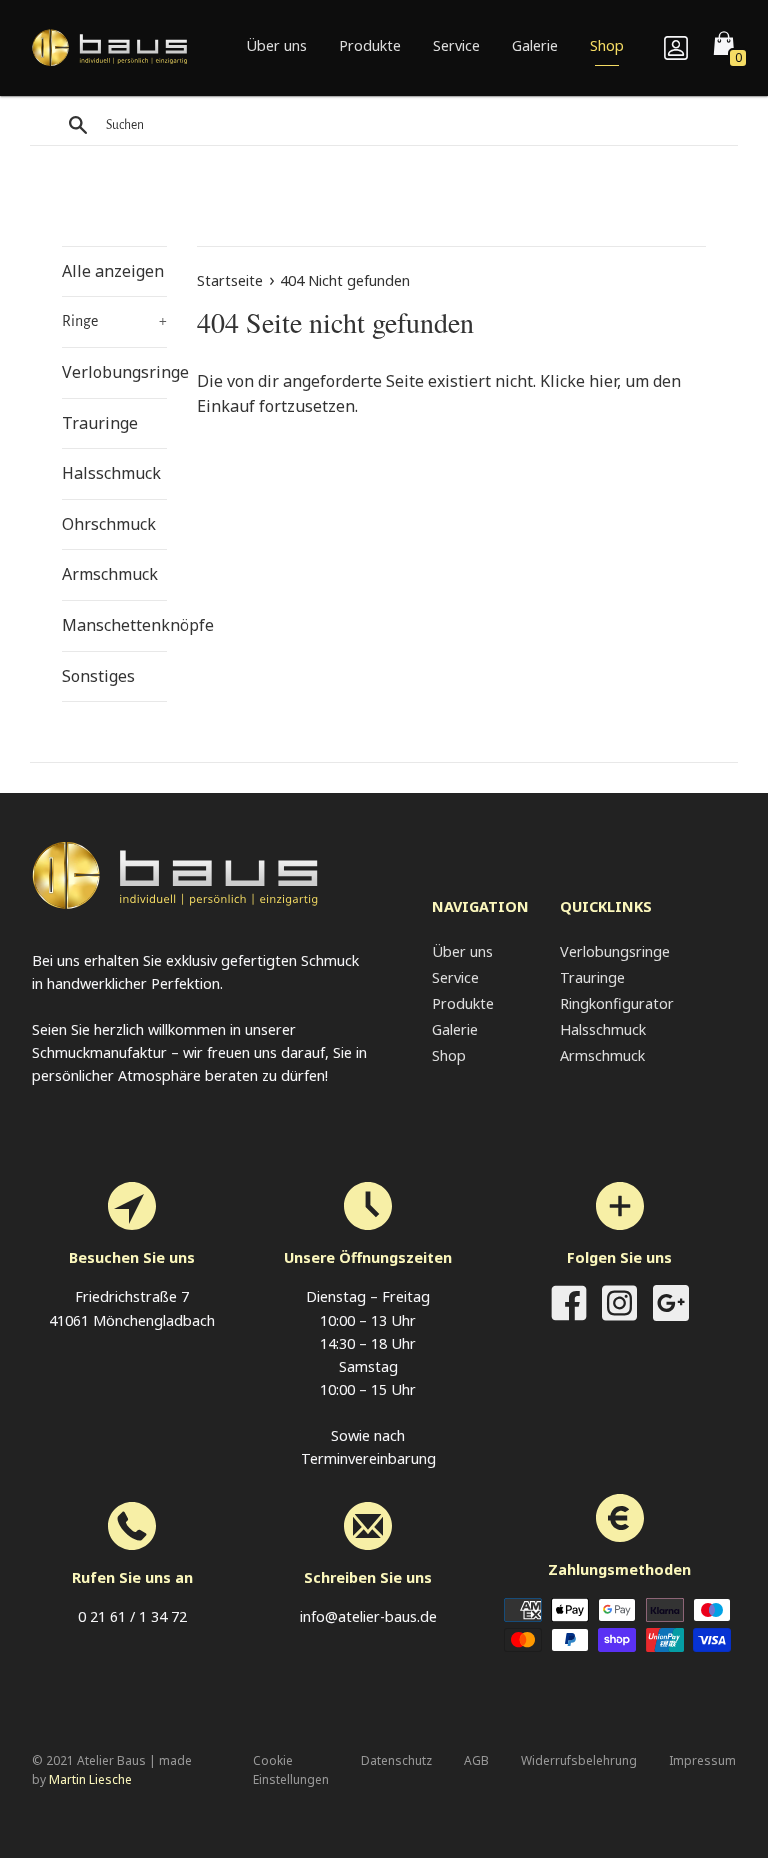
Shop (607, 45)
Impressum (702, 1760)
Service (456, 45)
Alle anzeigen (113, 271)
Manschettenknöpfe (114, 625)
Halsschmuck (111, 473)
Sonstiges (98, 676)
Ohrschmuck (109, 524)
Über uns (276, 45)
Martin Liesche (90, 1779)
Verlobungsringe (114, 372)
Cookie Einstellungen (291, 1770)
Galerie (535, 45)
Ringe (114, 321)
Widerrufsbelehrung (579, 1760)
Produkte (370, 45)
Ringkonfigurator (617, 1003)
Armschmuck (110, 574)
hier (603, 381)
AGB (476, 1760)
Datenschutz (396, 1760)
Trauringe (100, 423)
